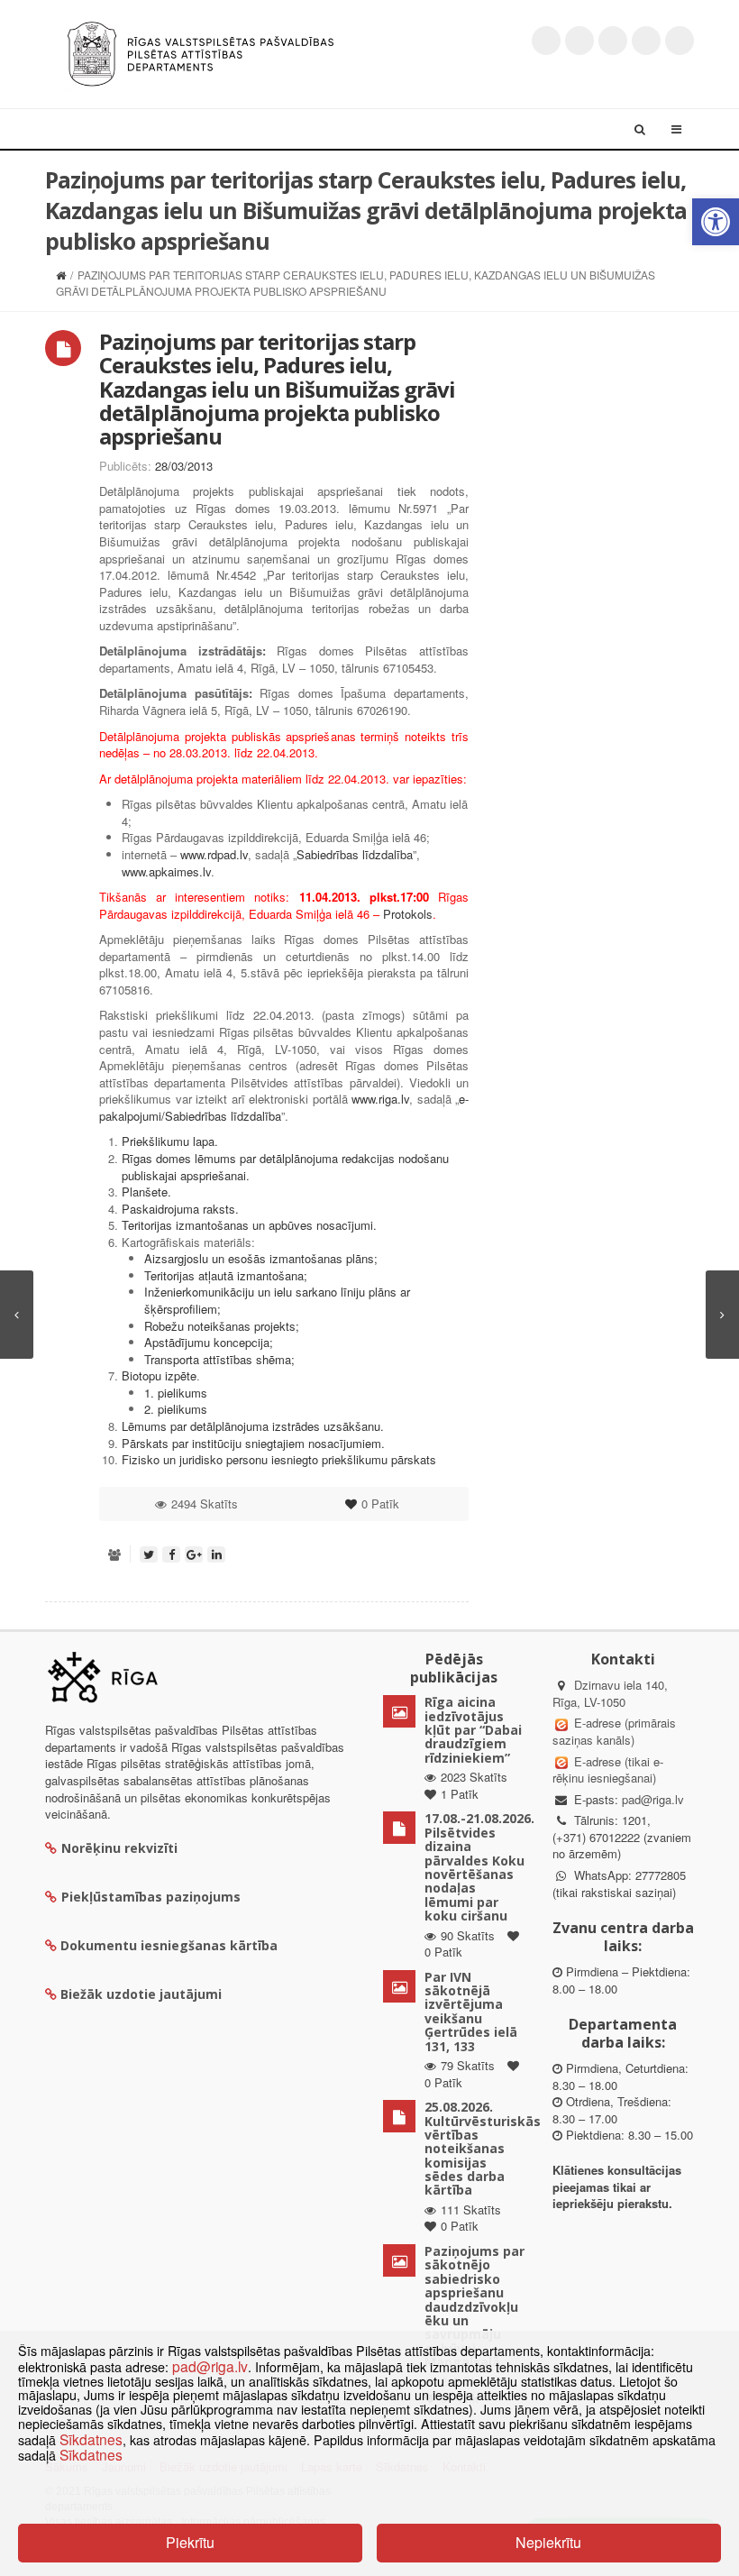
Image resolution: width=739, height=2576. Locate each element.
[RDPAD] (201, 52)
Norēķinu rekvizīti (119, 1848)
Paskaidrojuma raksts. (180, 1209)
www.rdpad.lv (214, 854)
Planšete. (146, 1192)
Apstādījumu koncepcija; (209, 1342)
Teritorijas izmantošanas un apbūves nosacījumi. (249, 1225)
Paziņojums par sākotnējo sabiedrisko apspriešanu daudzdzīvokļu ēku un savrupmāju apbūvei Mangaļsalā (474, 2306)
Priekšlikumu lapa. (170, 1141)
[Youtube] (613, 41)
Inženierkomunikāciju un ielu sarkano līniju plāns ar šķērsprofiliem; (277, 1300)
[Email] (680, 41)
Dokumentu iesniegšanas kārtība (169, 1945)
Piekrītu (190, 2542)
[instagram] (646, 41)
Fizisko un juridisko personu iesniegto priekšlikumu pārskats (279, 1459)
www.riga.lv (380, 1099)
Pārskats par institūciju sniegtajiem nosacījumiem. (253, 1443)
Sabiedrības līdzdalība (355, 854)
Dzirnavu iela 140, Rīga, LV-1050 (610, 1693)
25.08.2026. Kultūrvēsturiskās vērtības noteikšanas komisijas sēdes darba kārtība (483, 2148)
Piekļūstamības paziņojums (151, 1897)
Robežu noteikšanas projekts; (222, 1326)
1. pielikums (176, 1393)
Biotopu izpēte (159, 1375)
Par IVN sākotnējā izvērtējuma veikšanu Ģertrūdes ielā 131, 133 (471, 2012)
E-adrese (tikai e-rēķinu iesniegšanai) (608, 1770)
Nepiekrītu (548, 2542)
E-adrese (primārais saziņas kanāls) (614, 1731)
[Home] (61, 275)
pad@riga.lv (653, 1799)
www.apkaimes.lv (166, 871)
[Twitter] (546, 41)
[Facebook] (579, 41)
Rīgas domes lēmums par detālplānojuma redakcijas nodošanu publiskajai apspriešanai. (285, 1167)
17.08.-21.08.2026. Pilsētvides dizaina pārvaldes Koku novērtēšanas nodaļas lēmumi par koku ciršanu (479, 1867)
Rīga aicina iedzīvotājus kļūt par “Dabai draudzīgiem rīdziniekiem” (473, 1730)
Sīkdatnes (91, 2439)
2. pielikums (176, 1409)
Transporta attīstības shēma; (219, 1359)
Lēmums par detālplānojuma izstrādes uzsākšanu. (253, 1426)
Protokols (408, 914)
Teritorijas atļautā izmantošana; (226, 1275)
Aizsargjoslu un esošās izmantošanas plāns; (261, 1258)
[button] (716, 222)
